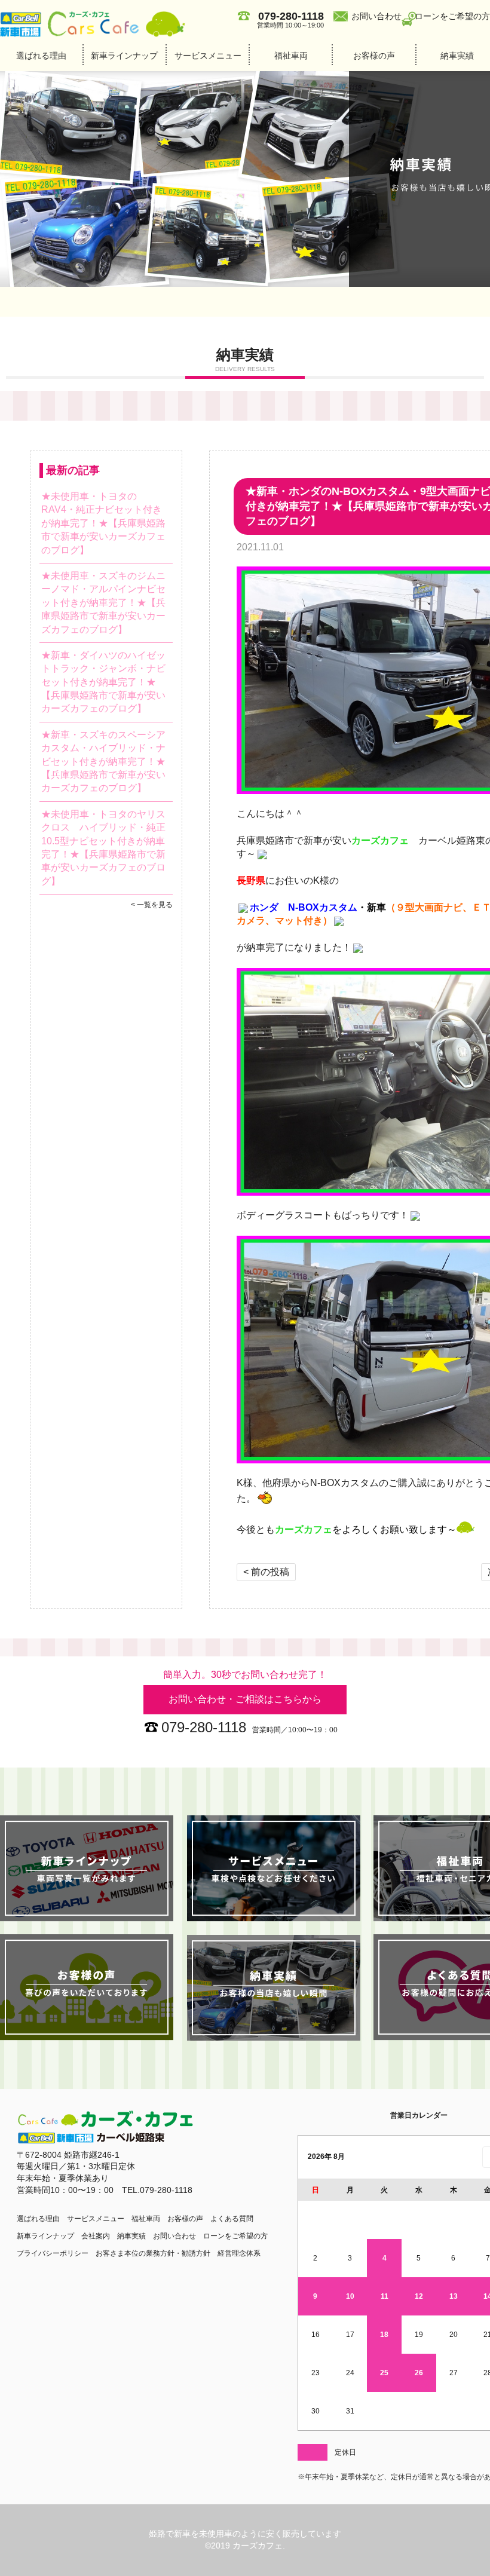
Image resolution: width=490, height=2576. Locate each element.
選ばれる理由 (41, 56)
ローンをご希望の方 (452, 16)
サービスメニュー (208, 56)
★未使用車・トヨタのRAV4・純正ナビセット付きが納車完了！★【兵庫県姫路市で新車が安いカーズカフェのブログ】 (103, 523)
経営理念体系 (239, 2253)
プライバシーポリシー (53, 2253)
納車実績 (131, 2236)
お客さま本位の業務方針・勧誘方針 (153, 2253)
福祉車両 (291, 56)
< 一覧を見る (152, 905)
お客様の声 (374, 56)
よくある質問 (232, 2219)
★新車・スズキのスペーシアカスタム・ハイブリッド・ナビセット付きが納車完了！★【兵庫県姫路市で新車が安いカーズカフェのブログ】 (103, 762)
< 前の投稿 (266, 1572)
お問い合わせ (376, 16)
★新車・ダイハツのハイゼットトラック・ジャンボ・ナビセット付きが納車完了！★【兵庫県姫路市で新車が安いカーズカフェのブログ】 (103, 682)
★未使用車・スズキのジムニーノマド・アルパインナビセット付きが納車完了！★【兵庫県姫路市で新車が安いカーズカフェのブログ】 (103, 603)
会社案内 (96, 2236)
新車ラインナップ (124, 56)
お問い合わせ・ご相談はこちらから (245, 1699)
